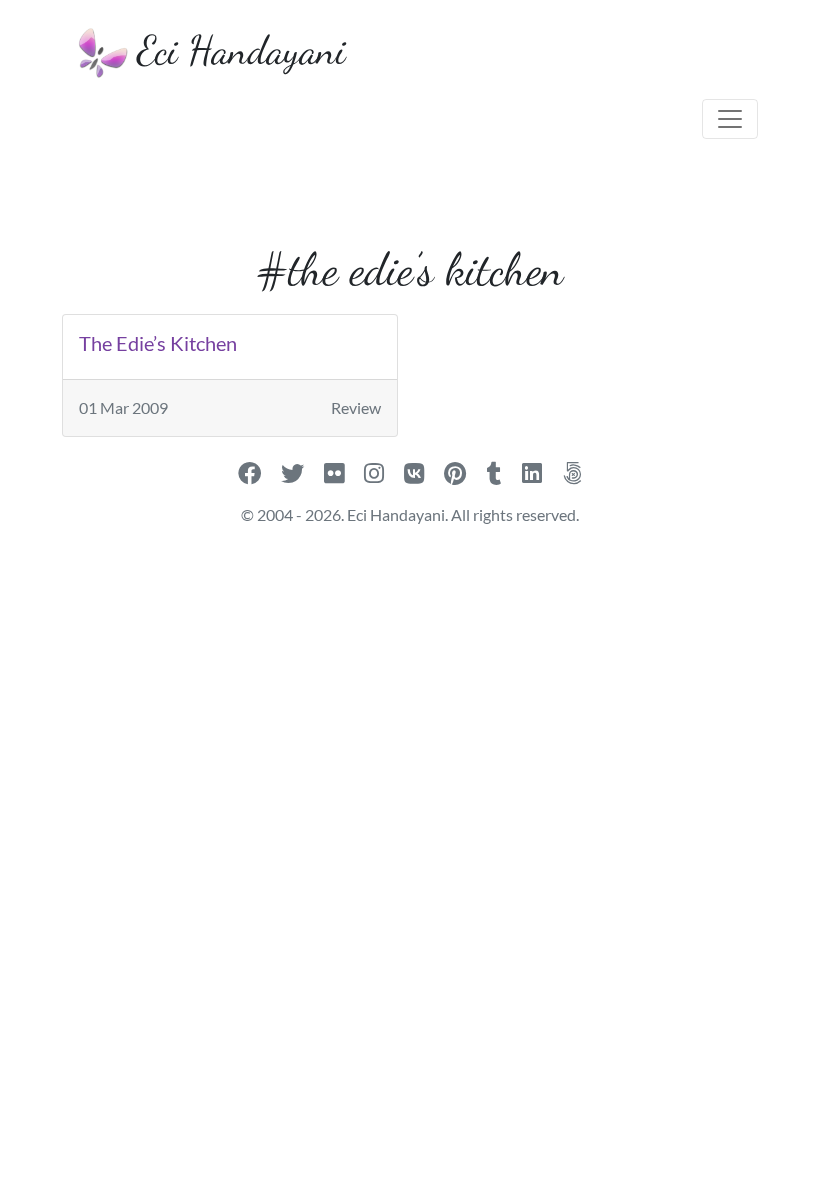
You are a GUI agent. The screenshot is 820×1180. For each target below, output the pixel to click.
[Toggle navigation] (730, 119)
